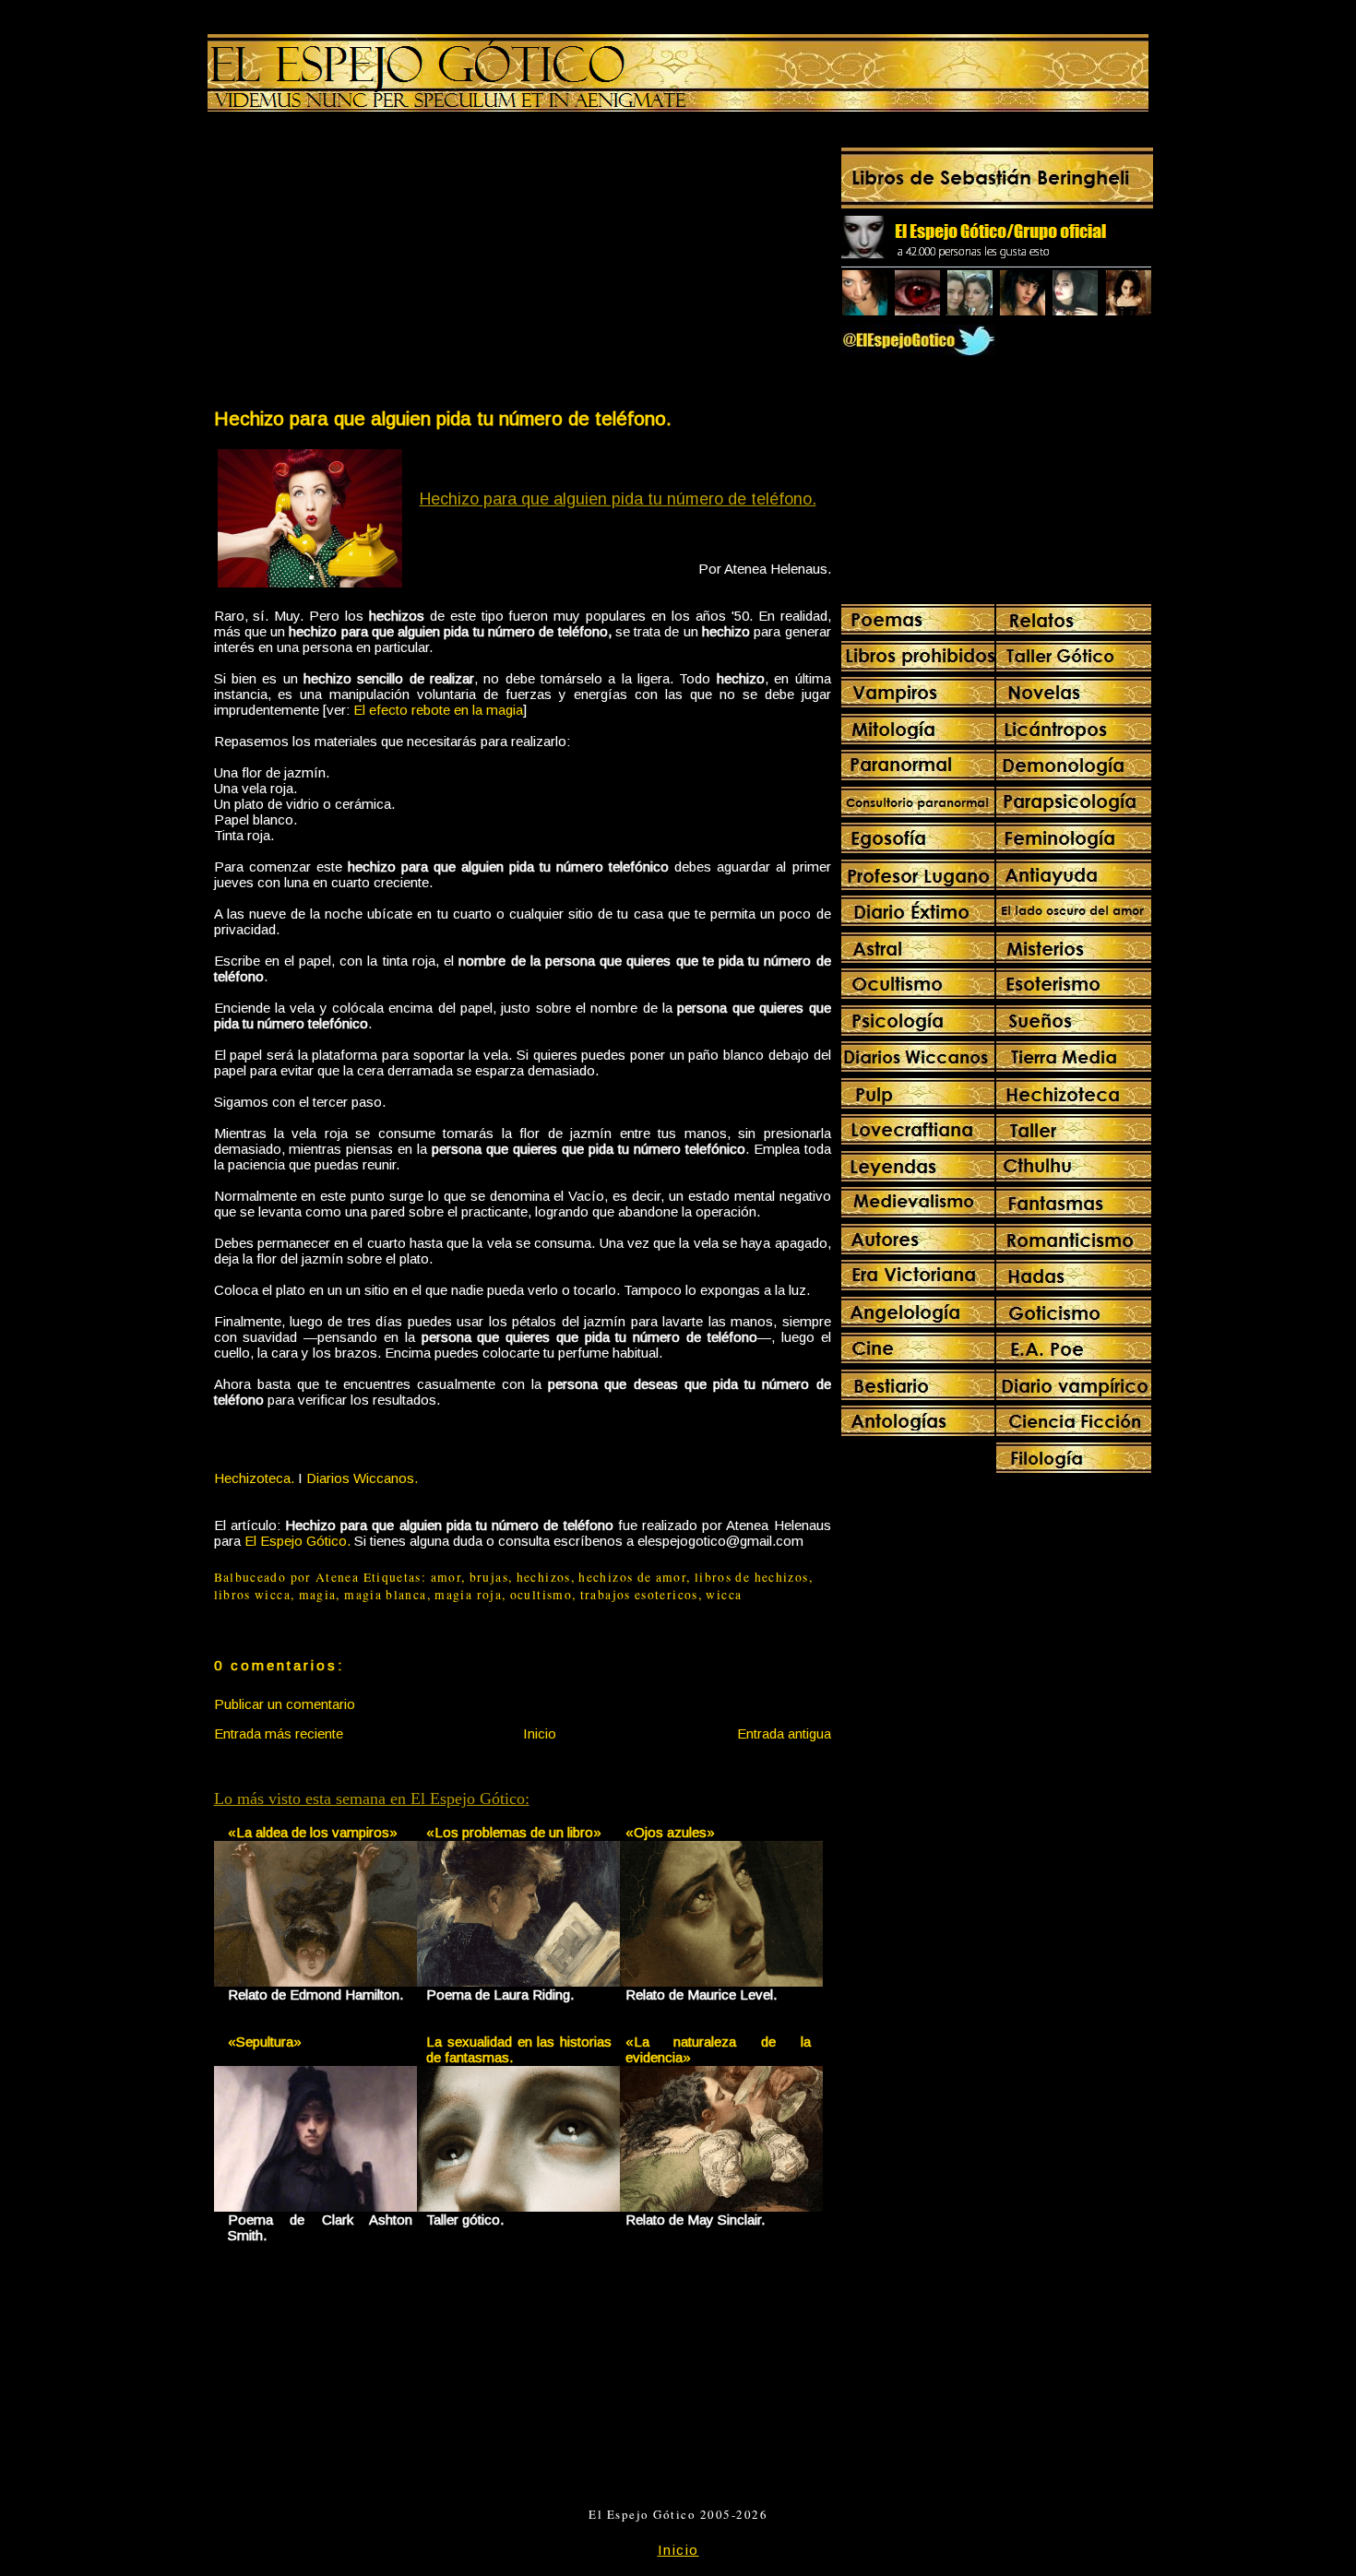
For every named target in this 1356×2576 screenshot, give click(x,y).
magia (318, 1595)
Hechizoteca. (254, 1478)
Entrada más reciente (279, 1733)
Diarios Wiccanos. (362, 1478)
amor (446, 1577)
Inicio (540, 1733)
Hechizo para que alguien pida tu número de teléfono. (443, 418)
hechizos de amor (632, 1577)
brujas (489, 1577)
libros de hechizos (752, 1577)
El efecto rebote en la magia (438, 710)
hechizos (544, 1577)
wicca (724, 1595)
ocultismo (541, 1595)
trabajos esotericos (639, 1595)
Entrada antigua (784, 1733)
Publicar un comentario (285, 1704)
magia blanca (385, 1595)
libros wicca (252, 1595)
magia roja (468, 1595)
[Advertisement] (367, 264)
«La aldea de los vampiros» (313, 1832)
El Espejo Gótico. (297, 1541)
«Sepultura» (265, 2042)
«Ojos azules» (670, 1832)
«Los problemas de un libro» (514, 1832)
